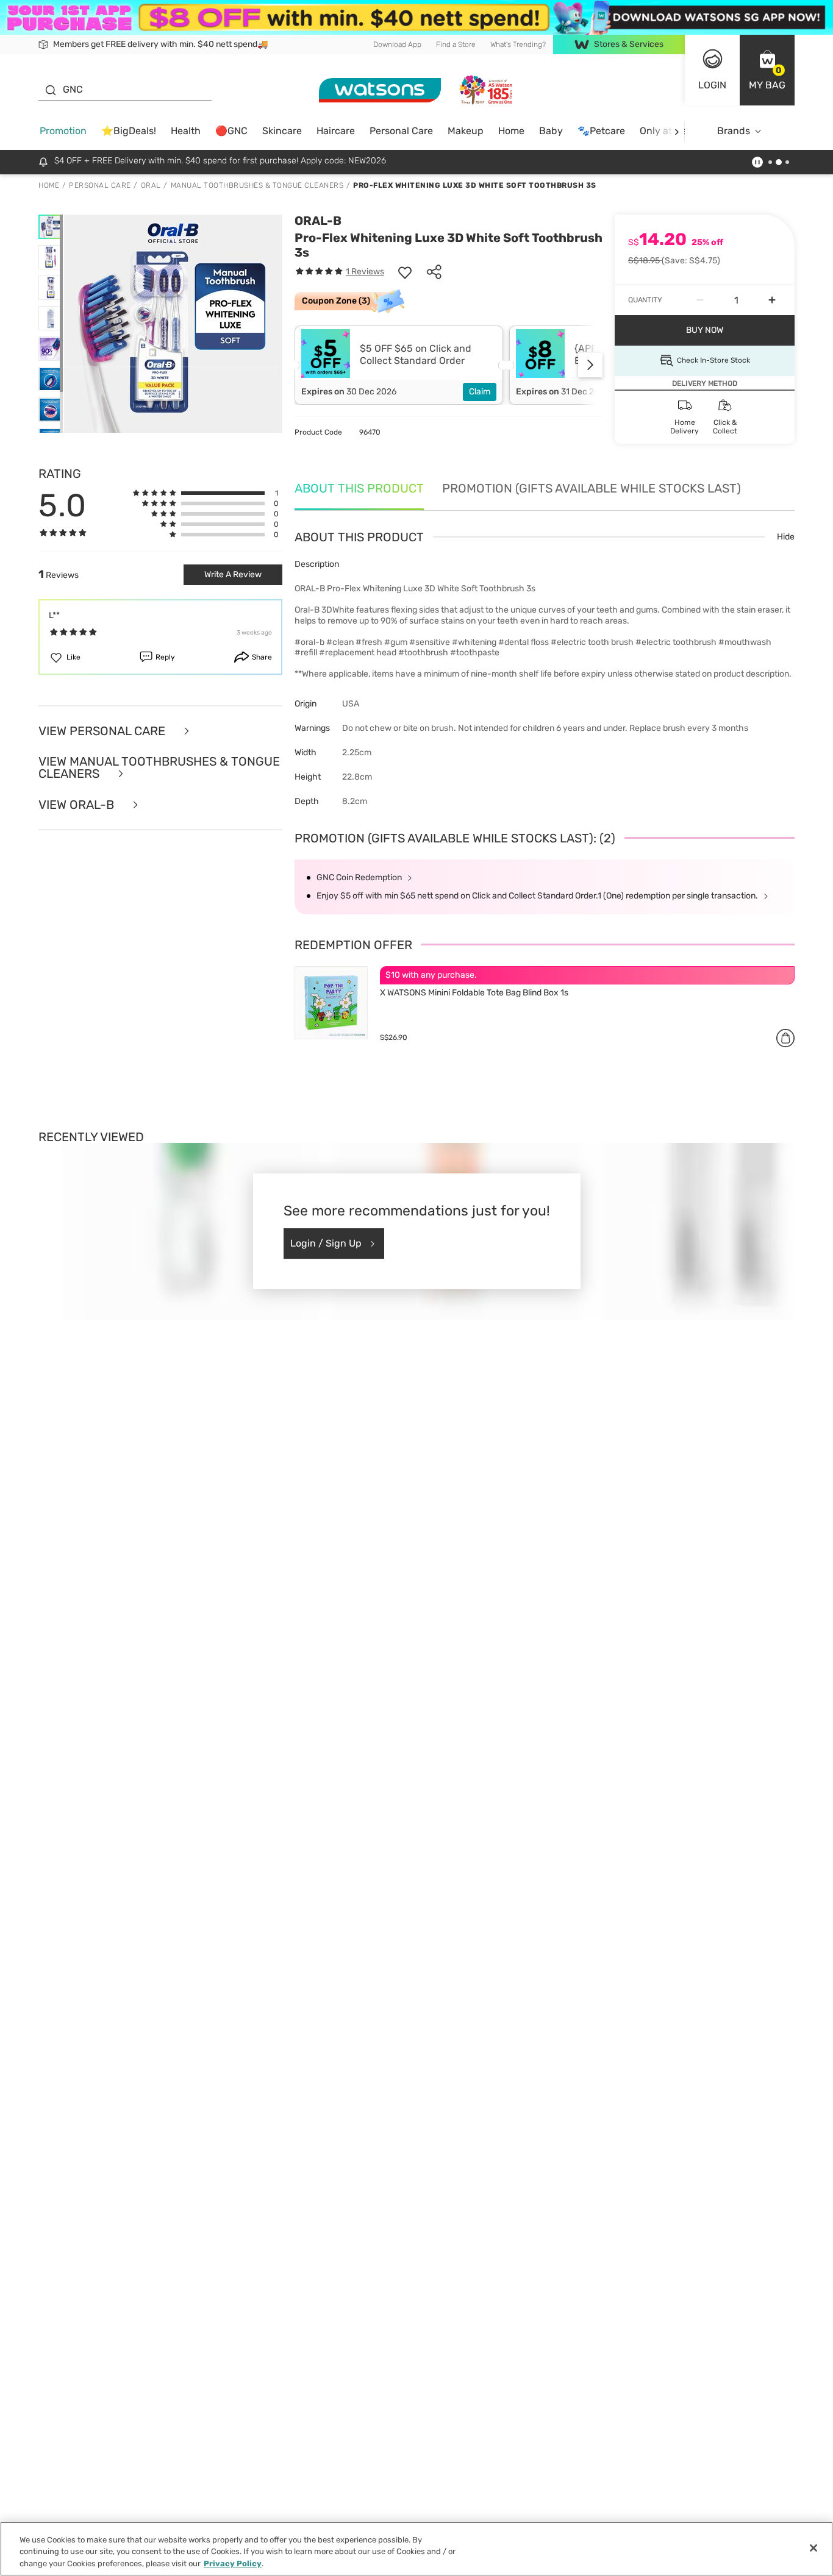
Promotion (63, 131)
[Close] (813, 2548)
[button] (767, 70)
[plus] (772, 301)
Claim (480, 392)
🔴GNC (231, 131)
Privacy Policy (233, 2564)
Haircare (336, 131)
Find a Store (456, 44)
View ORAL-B (78, 805)
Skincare (282, 131)
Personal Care (401, 131)
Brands (734, 131)
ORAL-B (318, 221)
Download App (397, 44)
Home (511, 131)
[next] (677, 131)
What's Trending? (518, 44)
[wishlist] (405, 272)
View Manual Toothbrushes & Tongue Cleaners (159, 768)
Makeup (466, 131)
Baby (551, 131)
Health (186, 131)
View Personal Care (103, 731)
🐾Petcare (601, 131)
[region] (416, 2549)
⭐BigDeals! (129, 131)
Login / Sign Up (326, 1243)
